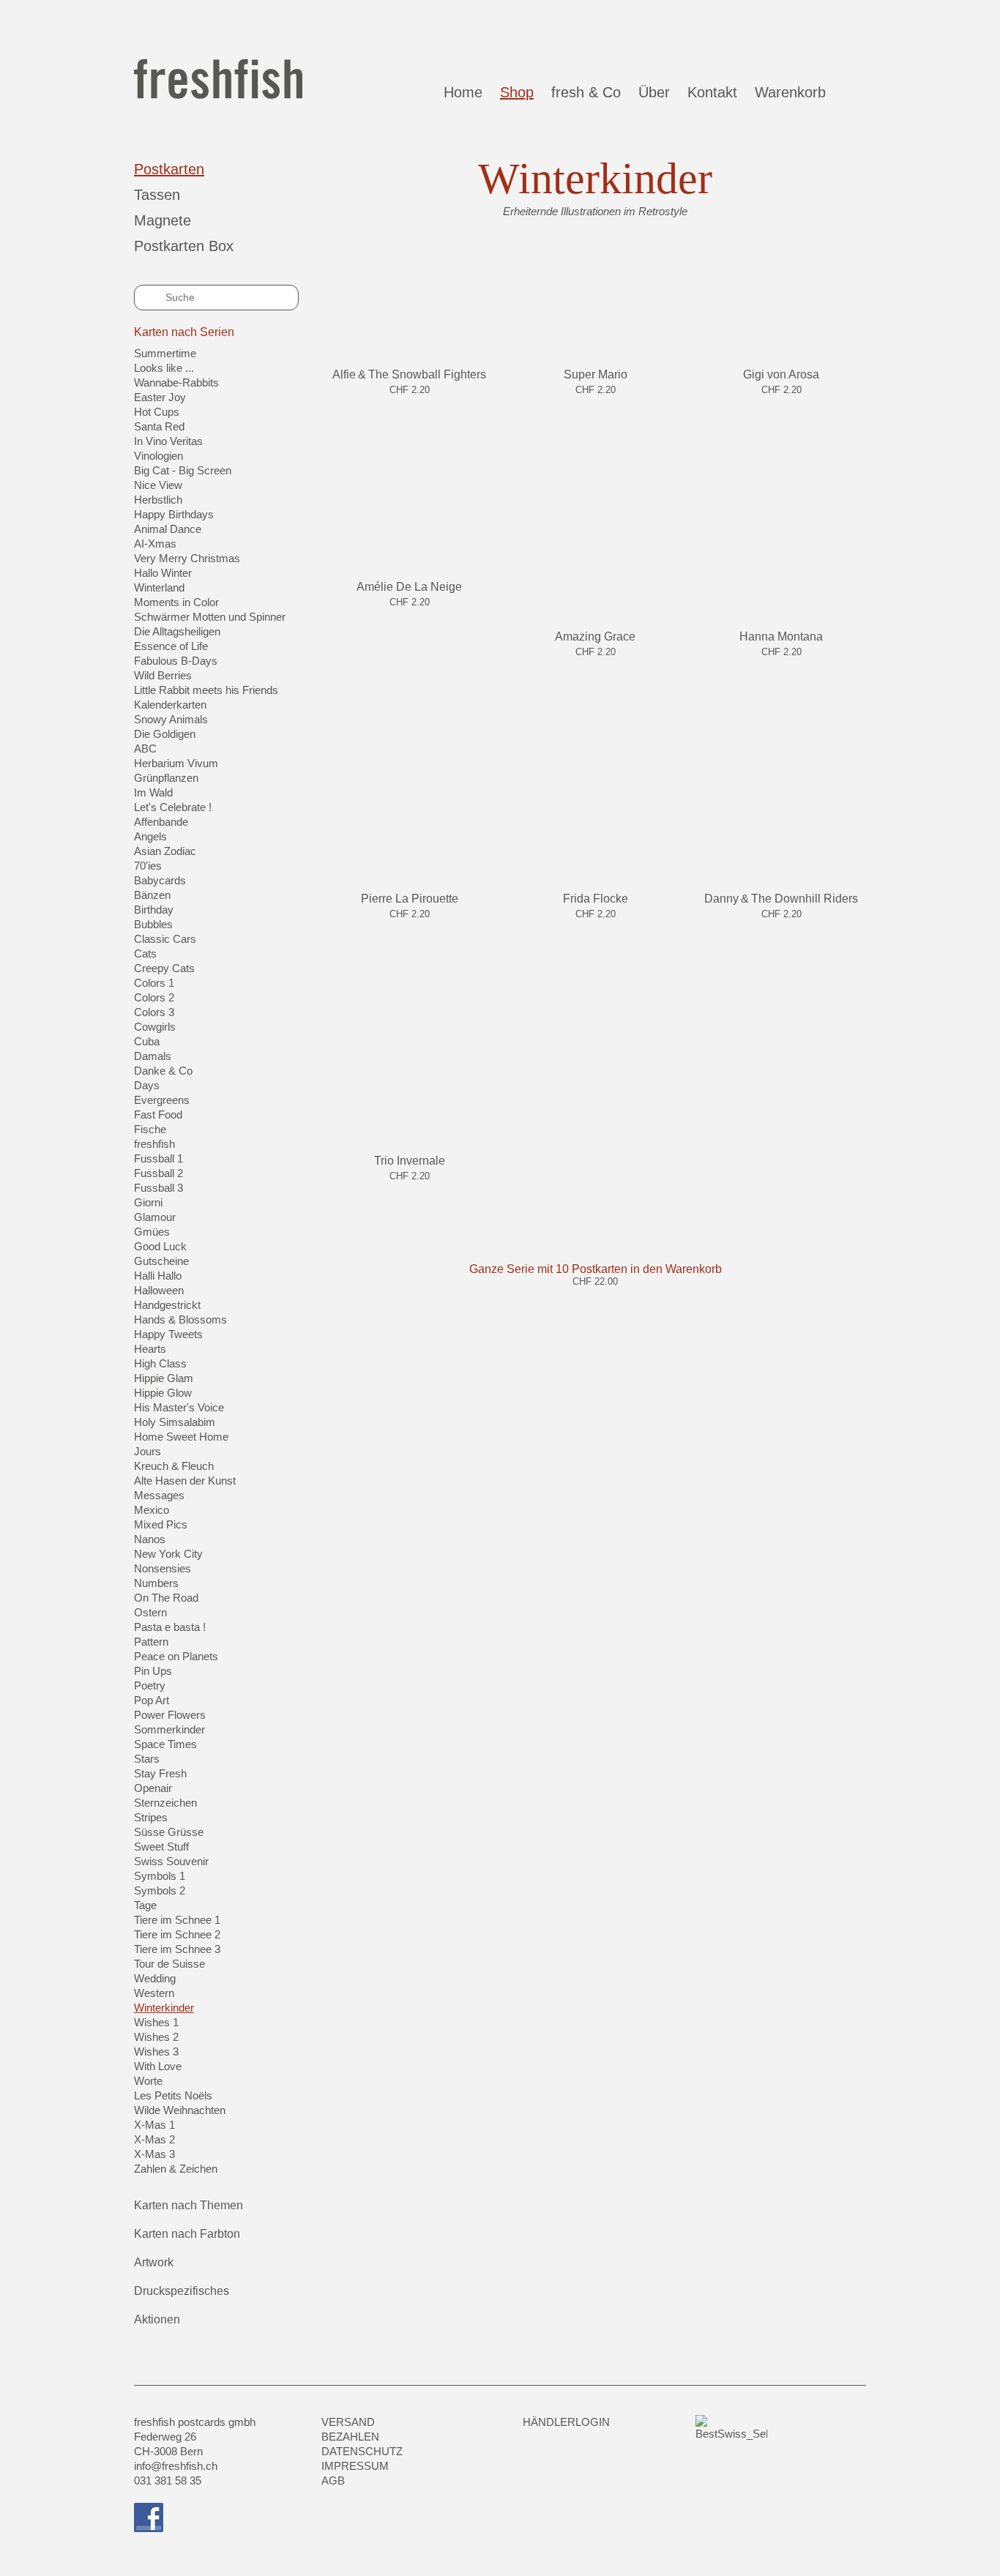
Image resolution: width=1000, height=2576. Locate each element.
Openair (153, 1788)
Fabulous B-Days (176, 661)
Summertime (165, 353)
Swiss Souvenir (171, 1861)
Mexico (152, 1510)
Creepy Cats (164, 968)
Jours (148, 1451)
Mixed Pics (161, 1524)
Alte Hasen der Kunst (185, 1481)
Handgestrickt (167, 1305)
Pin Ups (153, 1671)
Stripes (151, 1817)
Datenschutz (362, 2451)
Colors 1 (154, 983)
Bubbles (153, 924)
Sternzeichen (165, 1803)
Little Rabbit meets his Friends (206, 690)
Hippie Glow (163, 1393)
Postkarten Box (184, 246)
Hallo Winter (163, 573)
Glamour (155, 1217)
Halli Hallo (158, 1276)
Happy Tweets (168, 1334)
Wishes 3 (156, 2052)
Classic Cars (165, 939)
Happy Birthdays (174, 514)
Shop (517, 92)
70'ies (148, 866)
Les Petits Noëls (173, 2095)
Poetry (150, 1685)
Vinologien (158, 456)
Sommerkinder (169, 1729)
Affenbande (161, 822)
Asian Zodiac (165, 851)
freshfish (154, 1144)
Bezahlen (350, 2437)
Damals (153, 1056)
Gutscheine (161, 1261)
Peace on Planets (176, 1656)
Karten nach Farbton (187, 2234)
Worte (148, 2081)
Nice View (158, 485)
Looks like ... (164, 368)
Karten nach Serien (184, 332)
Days (147, 1085)
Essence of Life (171, 646)
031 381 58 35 (168, 2480)
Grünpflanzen (166, 778)
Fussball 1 (158, 1158)
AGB (333, 2480)
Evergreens (162, 1100)
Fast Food (158, 1115)
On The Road (166, 1598)
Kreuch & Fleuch (174, 1466)
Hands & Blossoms (180, 1319)
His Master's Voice (179, 1407)
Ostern (150, 1612)
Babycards (160, 880)
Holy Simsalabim (175, 1422)
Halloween (159, 1290)
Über (654, 92)
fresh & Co (586, 92)
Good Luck (160, 1246)
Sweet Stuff (161, 1847)
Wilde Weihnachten (180, 2110)
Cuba (147, 1041)
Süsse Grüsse (169, 1832)
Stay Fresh (160, 1773)
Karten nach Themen (189, 2205)
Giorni (148, 1202)
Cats (145, 953)
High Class (160, 1363)
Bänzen (152, 895)
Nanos (150, 1539)
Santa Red (159, 426)
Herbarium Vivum (176, 763)
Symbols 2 (160, 1890)
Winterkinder (164, 2008)
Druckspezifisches (182, 2291)
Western (154, 1993)
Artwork (154, 2262)
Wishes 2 (156, 2037)
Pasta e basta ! (170, 1627)
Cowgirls (155, 1027)
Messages (159, 1495)
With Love (158, 2066)
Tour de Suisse (169, 1964)
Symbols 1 (160, 1876)
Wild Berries (163, 675)
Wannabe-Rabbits (176, 382)
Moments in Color (176, 602)
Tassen (157, 195)
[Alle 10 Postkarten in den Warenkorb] (596, 1297)
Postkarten (169, 169)
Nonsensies (163, 1568)
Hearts (150, 1349)
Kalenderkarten (170, 705)
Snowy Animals (171, 719)
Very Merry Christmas (187, 558)
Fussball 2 (158, 1173)
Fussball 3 (158, 1188)
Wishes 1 (156, 2022)
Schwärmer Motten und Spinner (210, 617)
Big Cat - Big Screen (183, 470)
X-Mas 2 (154, 2139)
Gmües (152, 1232)
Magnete (163, 220)
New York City (168, 1554)
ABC (145, 748)
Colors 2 (154, 997)
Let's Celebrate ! (173, 807)
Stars (147, 1759)
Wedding (155, 1978)
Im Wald (153, 792)
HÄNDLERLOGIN (566, 2422)
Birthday (154, 910)
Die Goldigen (165, 734)
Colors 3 (154, 1012)
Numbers (156, 1583)
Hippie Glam (164, 1378)
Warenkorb (795, 92)
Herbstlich (158, 500)
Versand (348, 2422)
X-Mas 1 (154, 2125)
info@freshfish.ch (176, 2466)
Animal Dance (168, 529)
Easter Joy (160, 397)
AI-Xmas (155, 544)
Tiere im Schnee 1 (177, 1920)
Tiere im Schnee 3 (177, 1949)
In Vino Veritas (168, 441)
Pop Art (152, 1700)
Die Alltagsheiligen (177, 631)
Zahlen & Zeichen (176, 2169)
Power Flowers (170, 1715)
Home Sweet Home (181, 1437)
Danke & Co (163, 1071)
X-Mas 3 (154, 2154)
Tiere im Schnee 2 (177, 1934)
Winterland (159, 587)
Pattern (151, 1642)
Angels (150, 836)
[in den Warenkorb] (410, 406)
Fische (150, 1129)
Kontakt (712, 92)
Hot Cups (157, 412)
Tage (145, 1905)
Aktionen (157, 2319)
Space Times (165, 1744)
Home (463, 92)
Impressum (355, 2466)
